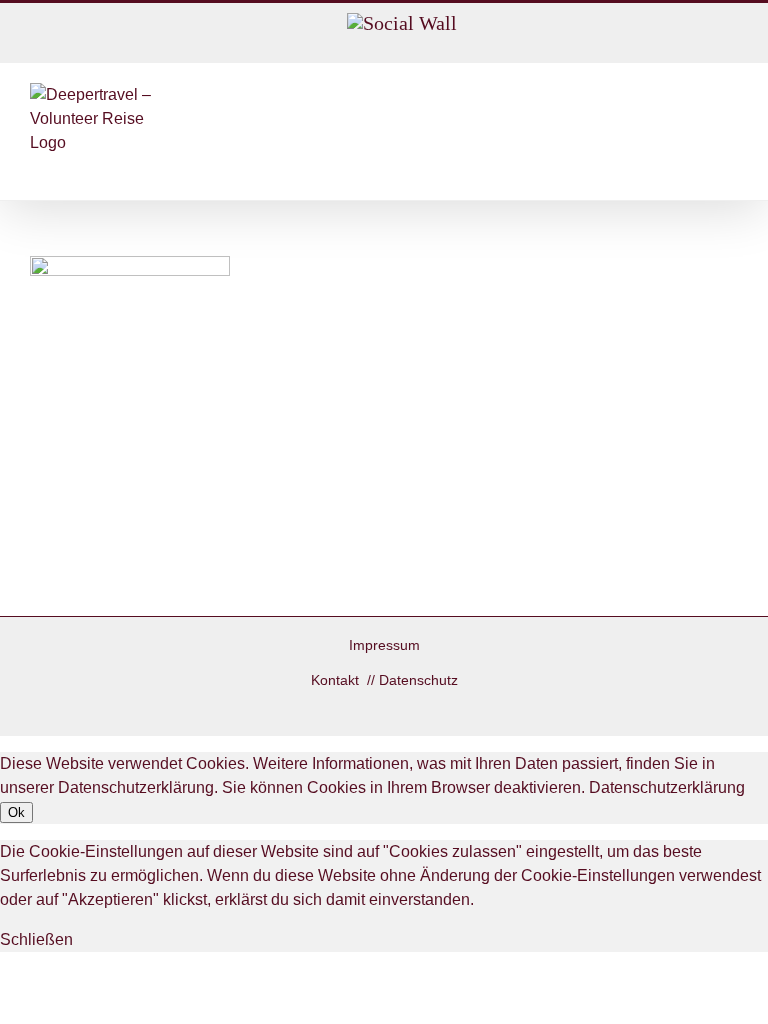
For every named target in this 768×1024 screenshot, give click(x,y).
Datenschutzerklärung (667, 787)
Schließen (36, 939)
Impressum (384, 645)
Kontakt (337, 680)
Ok (16, 812)
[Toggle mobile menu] (730, 93)
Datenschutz (418, 680)
